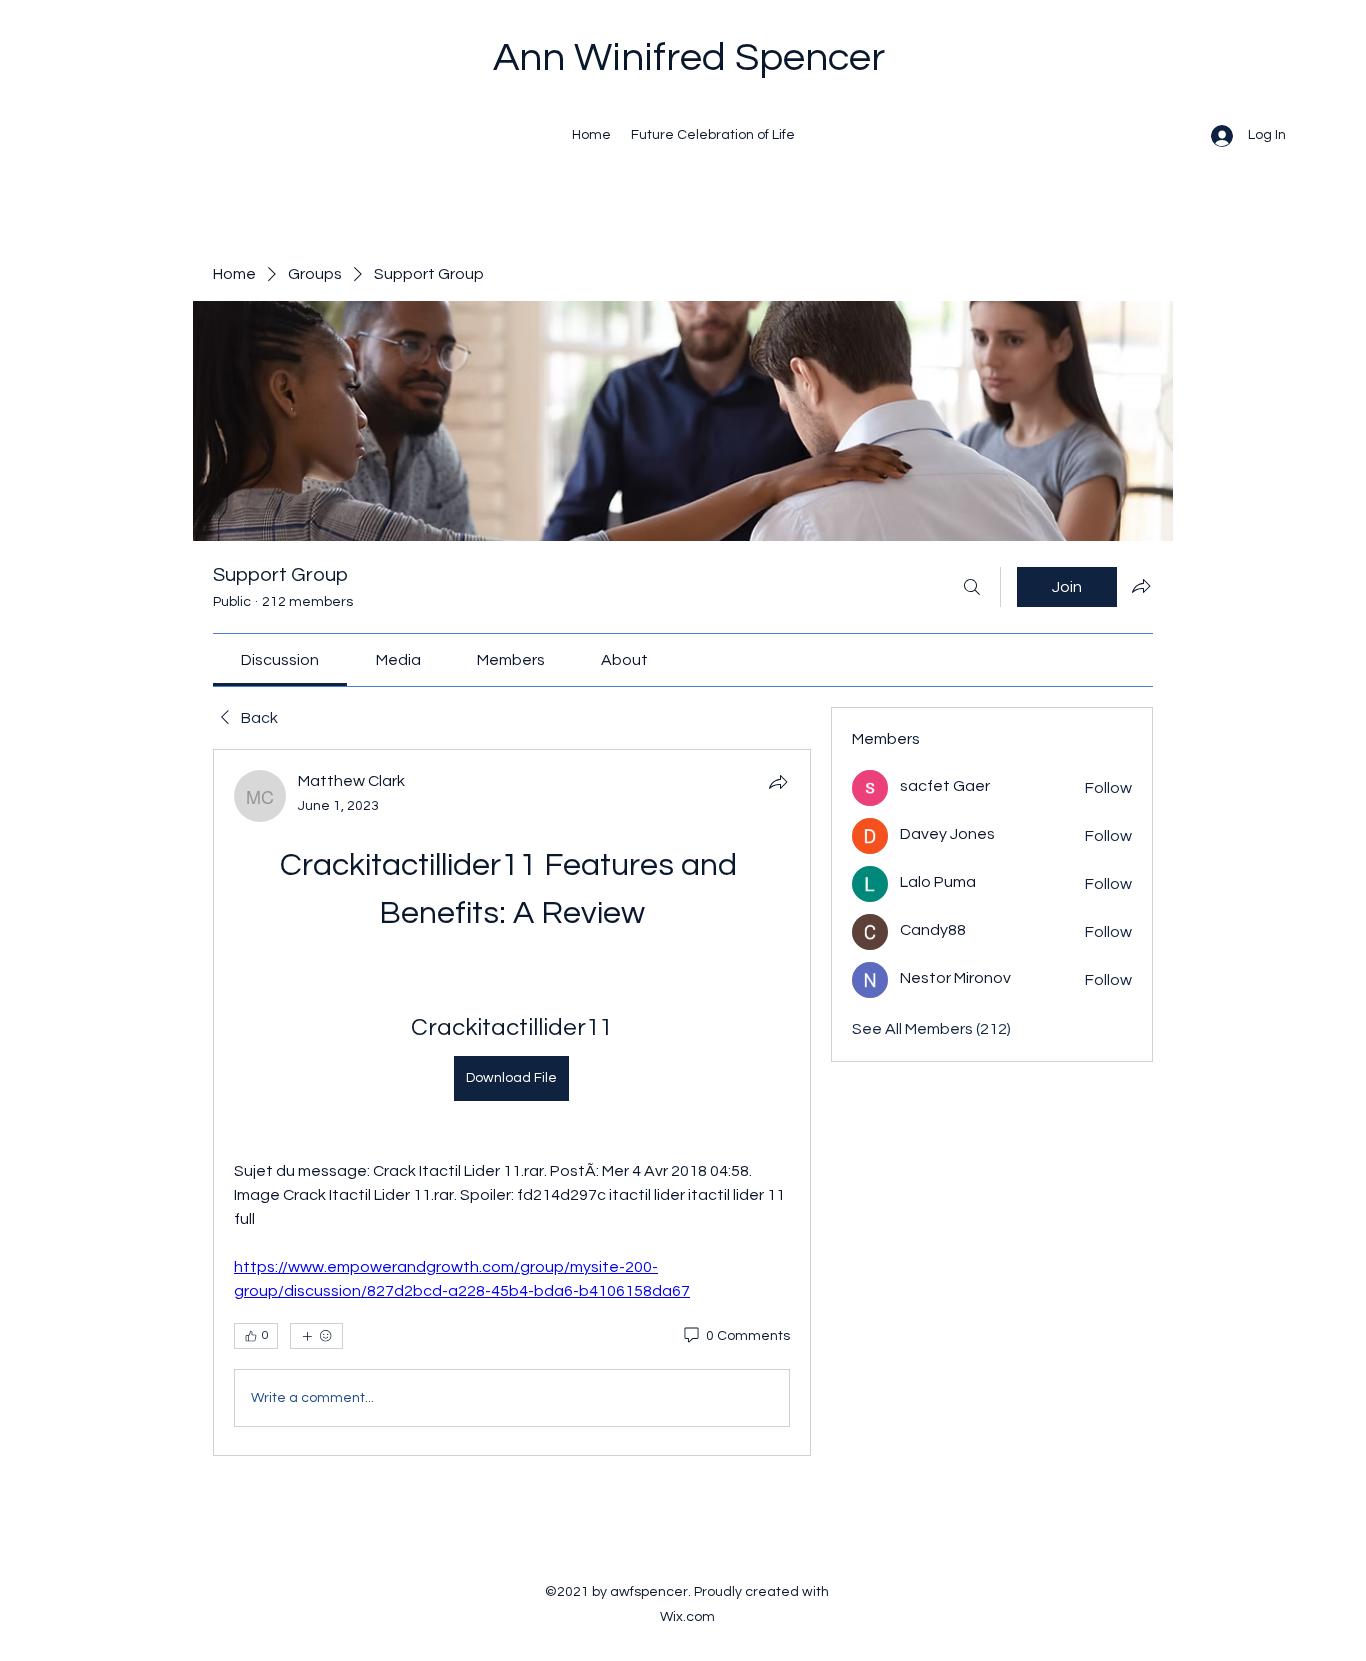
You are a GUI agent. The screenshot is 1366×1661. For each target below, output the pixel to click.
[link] (280, 660)
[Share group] (1141, 586)
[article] (512, 1102)
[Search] (972, 587)
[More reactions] (316, 1336)
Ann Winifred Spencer (689, 57)
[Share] (778, 782)
